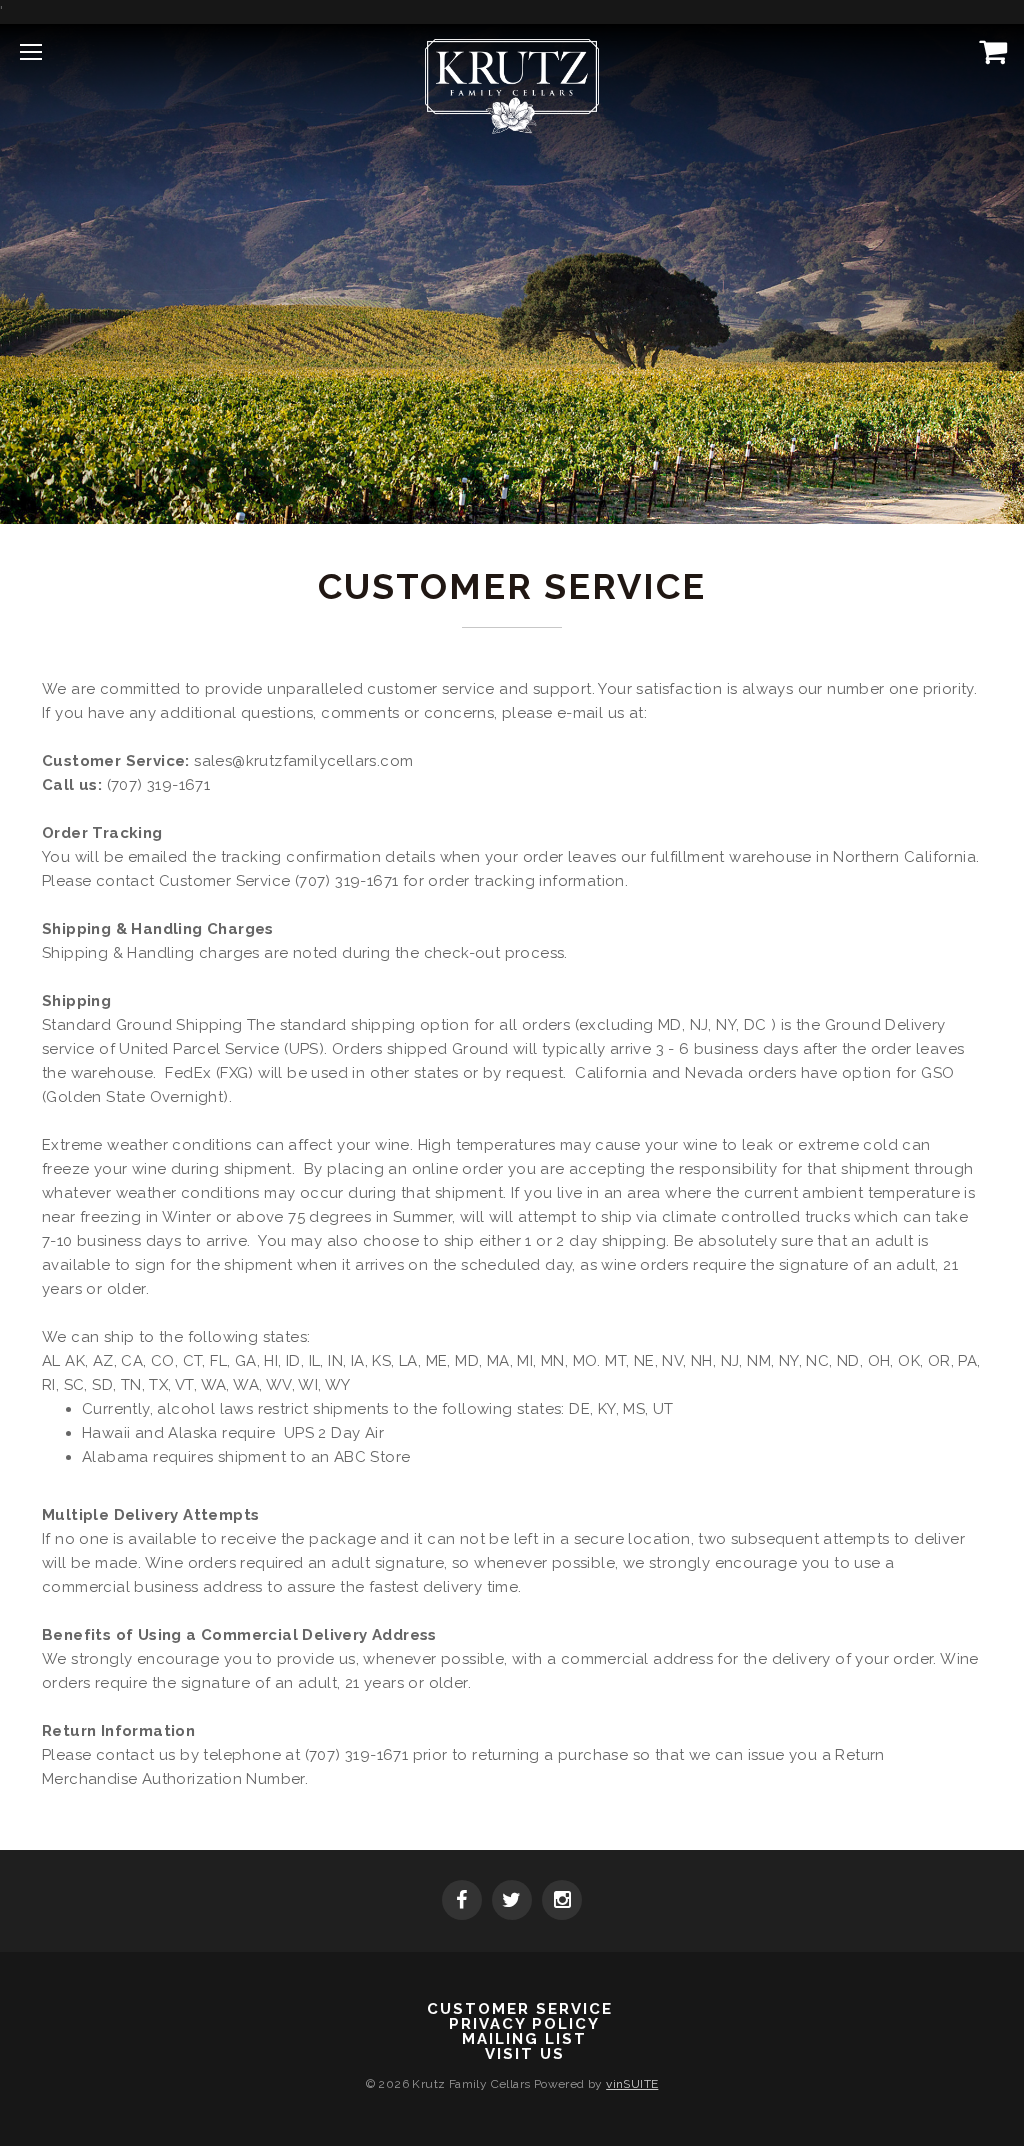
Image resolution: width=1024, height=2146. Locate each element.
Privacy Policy (524, 2024)
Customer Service (520, 2009)
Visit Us (525, 2054)
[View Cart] (989, 51)
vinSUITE (632, 2084)
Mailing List (524, 2039)
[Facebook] (462, 1902)
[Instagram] (562, 1902)
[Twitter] (512, 1902)
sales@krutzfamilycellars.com (303, 761)
